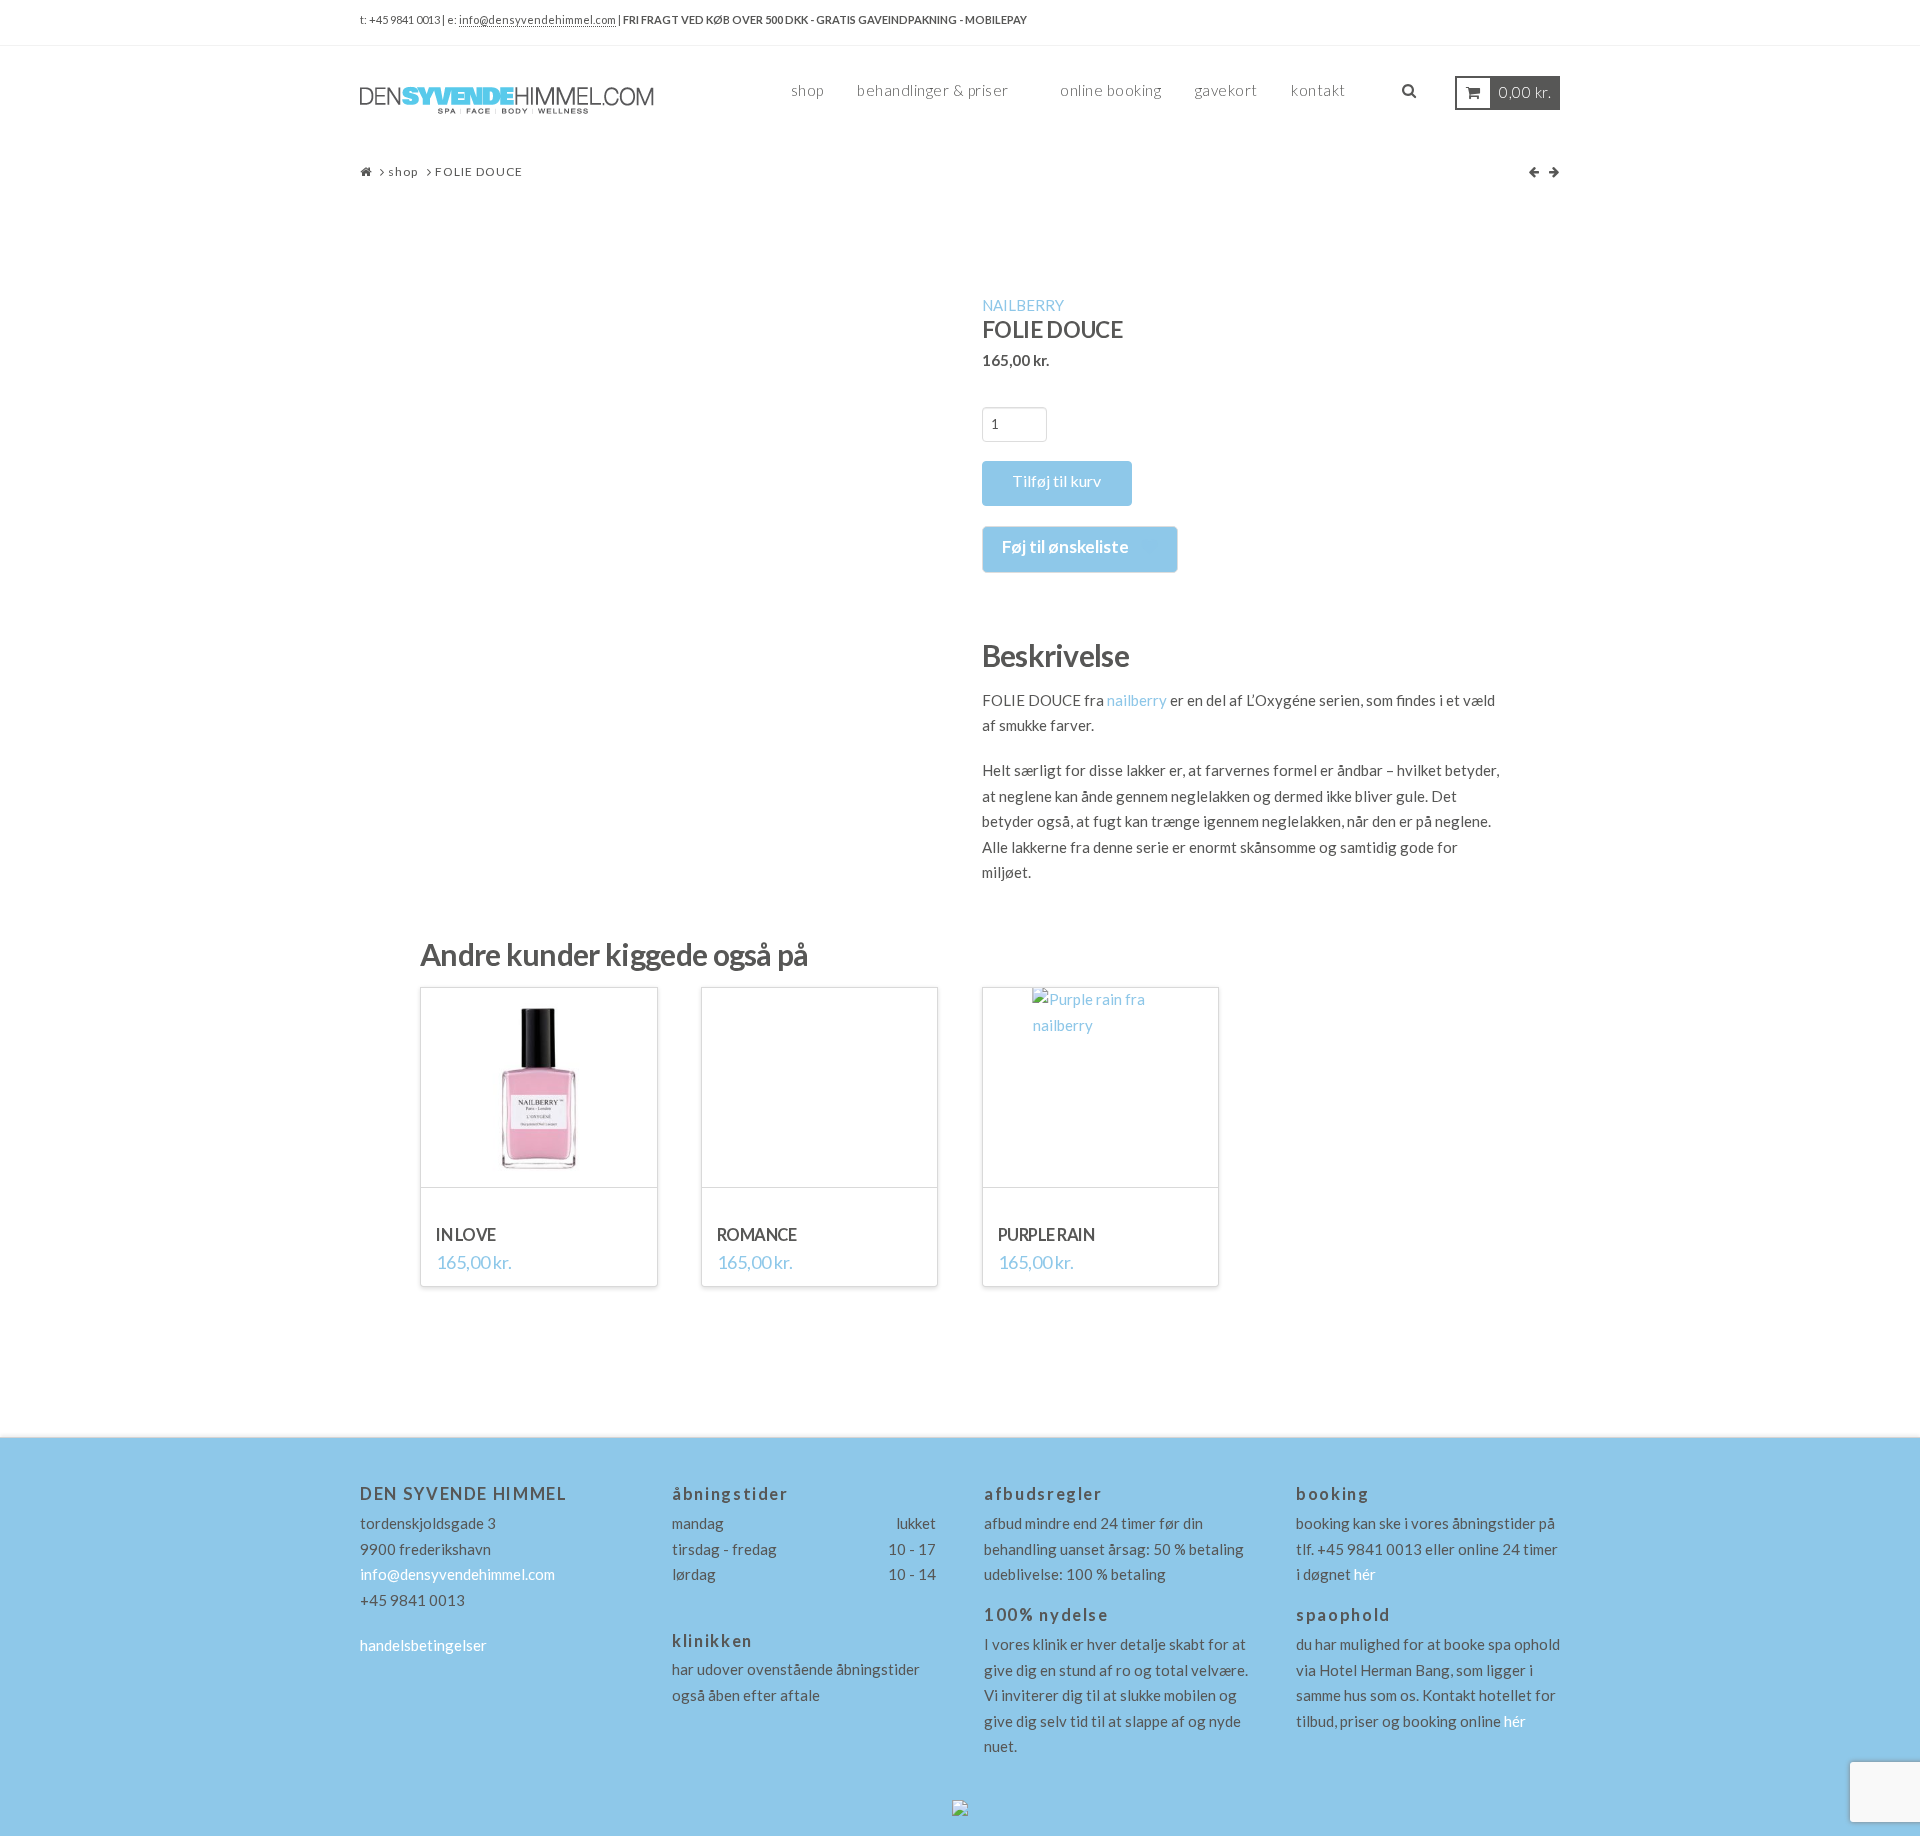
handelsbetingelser (423, 1645)
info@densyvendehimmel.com (537, 19)
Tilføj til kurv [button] (539, 1178)
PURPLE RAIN (1046, 1235)
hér (1365, 1574)
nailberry (1137, 700)
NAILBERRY (1023, 305)
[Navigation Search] (1409, 98)
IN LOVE (466, 1235)
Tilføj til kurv (1056, 480)
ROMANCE (757, 1235)
